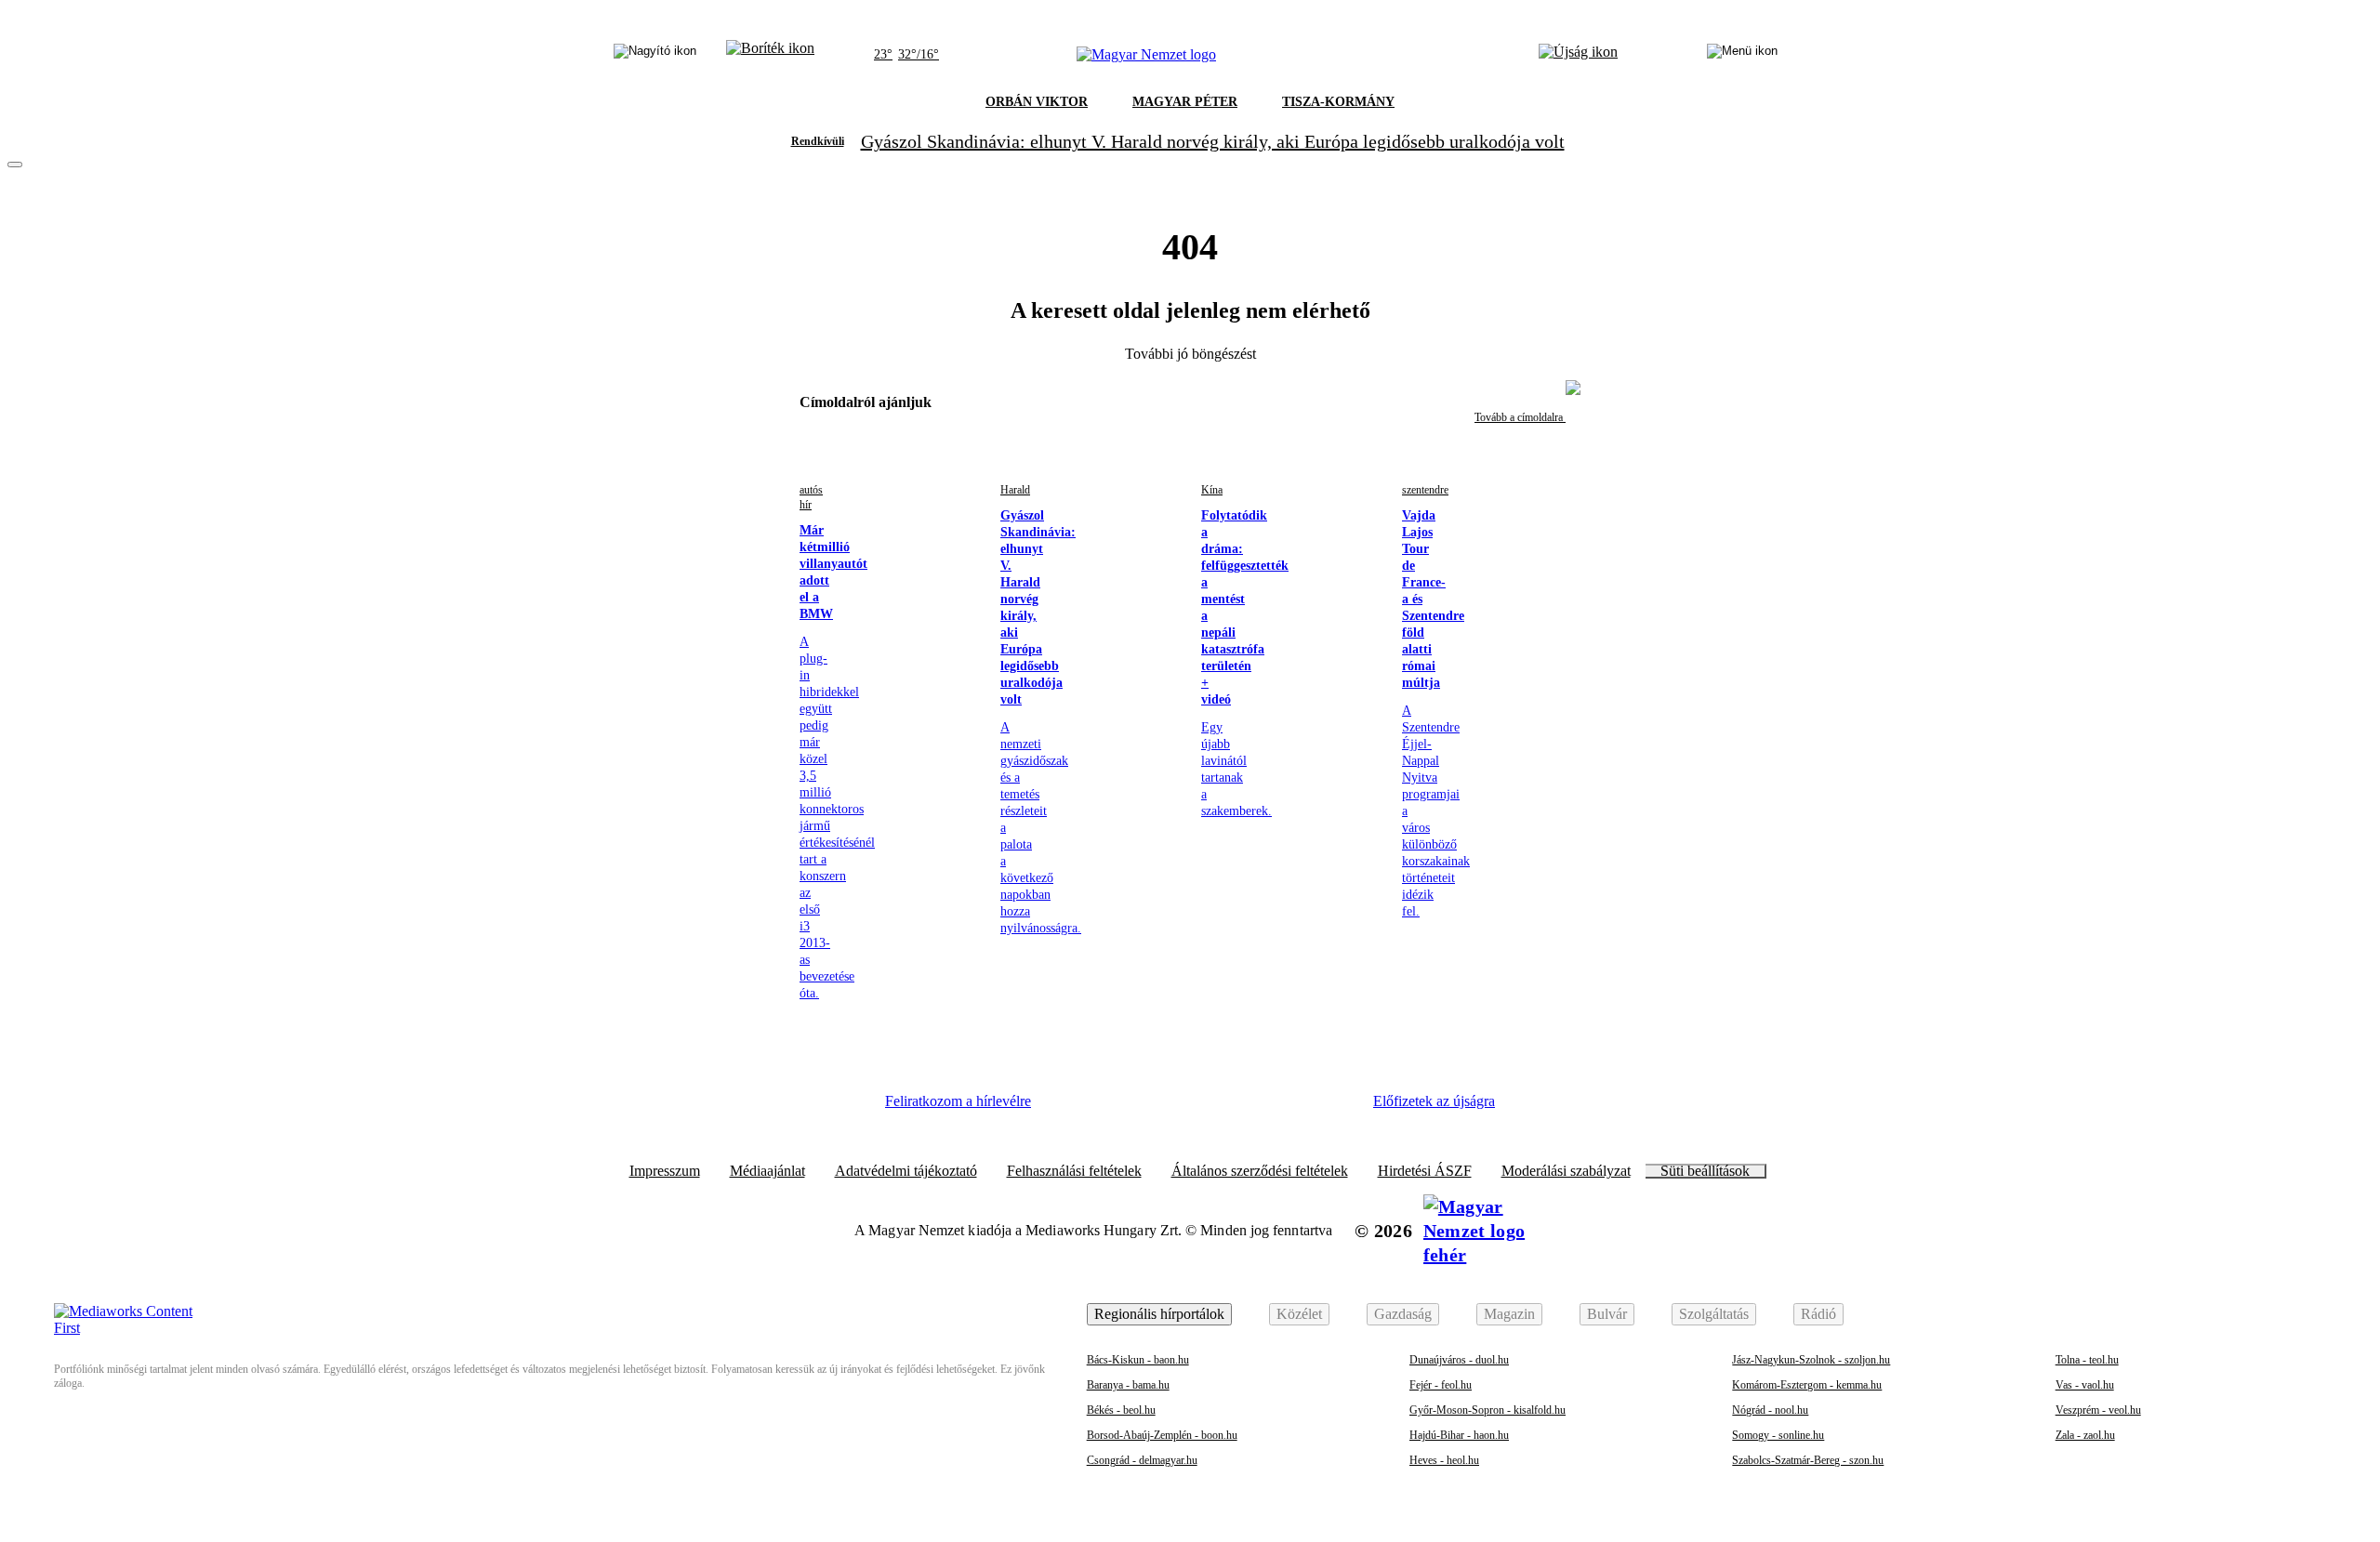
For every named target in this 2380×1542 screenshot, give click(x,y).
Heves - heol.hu (1444, 1460)
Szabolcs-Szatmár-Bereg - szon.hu (1808, 1460)
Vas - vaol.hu (2085, 1385)
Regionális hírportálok (1159, 1314)
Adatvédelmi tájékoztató (906, 1171)
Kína (1212, 490)
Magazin (1509, 1314)
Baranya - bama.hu (1128, 1385)
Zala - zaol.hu (2085, 1435)
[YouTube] (1278, 1108)
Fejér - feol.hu (1441, 1385)
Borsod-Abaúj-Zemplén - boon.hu (1162, 1435)
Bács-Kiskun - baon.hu (1138, 1360)
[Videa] (1227, 1108)
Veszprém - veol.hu (2098, 1410)
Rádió (1818, 1314)
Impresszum (665, 1171)
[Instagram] (1126, 1108)
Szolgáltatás (1714, 1314)
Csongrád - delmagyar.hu (1142, 1460)
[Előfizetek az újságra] (1578, 55)
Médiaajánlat (767, 1171)
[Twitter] (1177, 1108)
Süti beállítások (1705, 1171)
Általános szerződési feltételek (1260, 1171)
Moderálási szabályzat (1566, 1171)
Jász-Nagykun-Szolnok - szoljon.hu (1811, 1360)
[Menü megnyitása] (1742, 55)
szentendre (1425, 490)
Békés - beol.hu (1121, 1410)
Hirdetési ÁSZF (1425, 1171)
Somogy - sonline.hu (1778, 1435)
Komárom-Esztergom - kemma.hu (1807, 1385)
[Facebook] (1075, 1108)
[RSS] (1329, 1108)
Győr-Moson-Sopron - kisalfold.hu (1487, 1410)
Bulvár (1607, 1314)
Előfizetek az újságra (1434, 1101)
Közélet (1299, 1314)
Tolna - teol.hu (2087, 1360)
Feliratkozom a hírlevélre (958, 1101)
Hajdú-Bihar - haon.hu (1459, 1435)
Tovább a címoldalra (1520, 417)
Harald (1015, 490)
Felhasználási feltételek (1074, 1171)
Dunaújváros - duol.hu (1459, 1360)
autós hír (811, 497)
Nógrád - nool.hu (1770, 1410)
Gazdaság (1403, 1314)
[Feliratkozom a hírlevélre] (770, 55)
